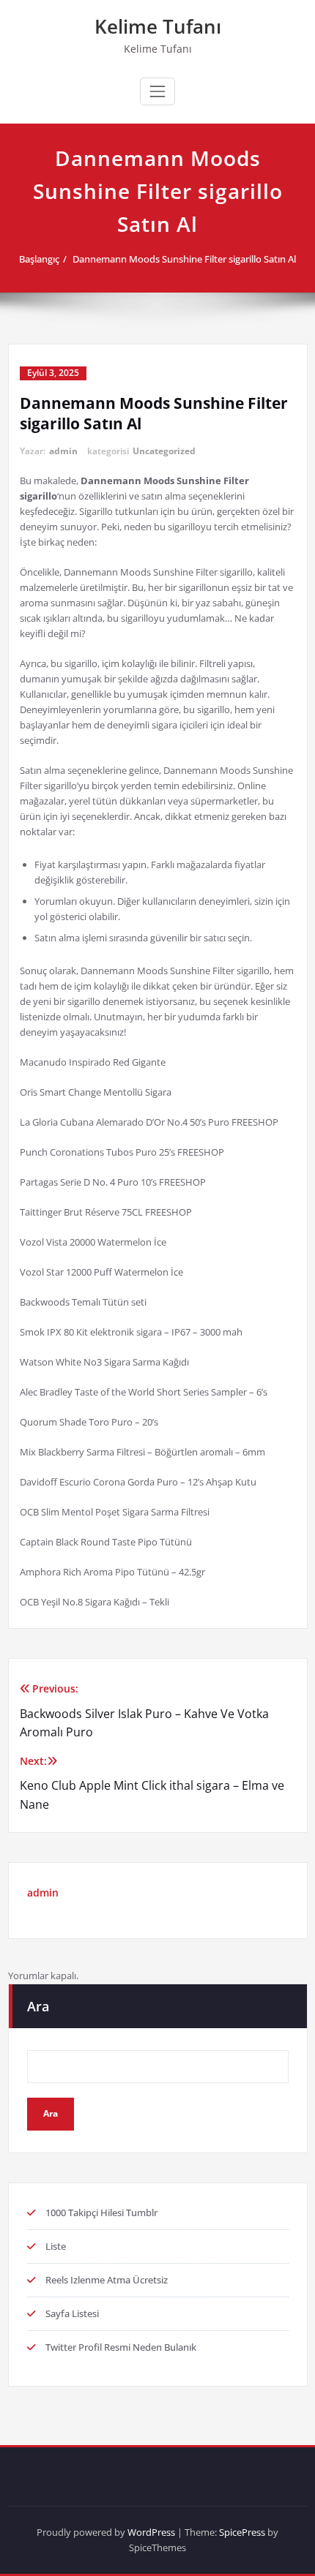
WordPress (151, 2532)
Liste (56, 2246)
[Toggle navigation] (157, 91)
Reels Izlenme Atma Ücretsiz (107, 2280)
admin (63, 451)
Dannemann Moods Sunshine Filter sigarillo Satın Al (184, 259)
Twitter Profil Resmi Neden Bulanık (121, 2347)
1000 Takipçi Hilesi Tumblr (101, 2212)
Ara (38, 2006)
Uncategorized (164, 451)
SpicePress (242, 2532)
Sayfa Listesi (72, 2313)
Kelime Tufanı (158, 26)
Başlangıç (39, 259)
